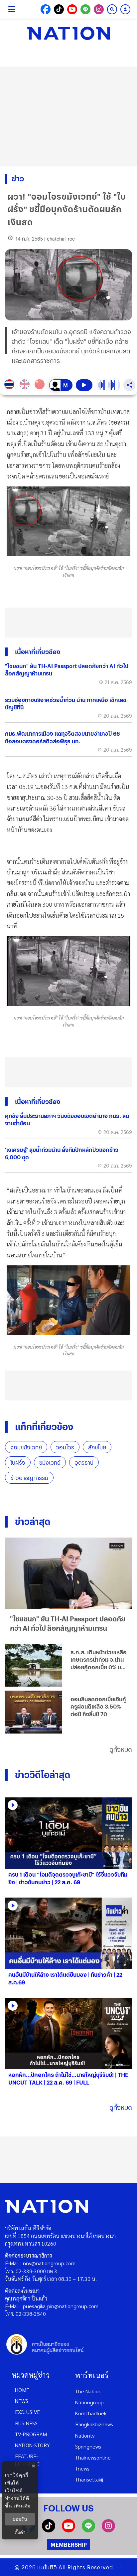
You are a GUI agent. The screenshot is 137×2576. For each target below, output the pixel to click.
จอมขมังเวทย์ (26, 1447)
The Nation (88, 2391)
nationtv (85, 2435)
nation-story (32, 2445)
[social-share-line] (85, 9)
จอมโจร (65, 1447)
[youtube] (68, 2530)
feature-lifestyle (27, 2460)
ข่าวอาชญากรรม (29, 1478)
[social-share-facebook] (46, 9)
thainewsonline (93, 2457)
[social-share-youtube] (72, 9)
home (22, 2390)
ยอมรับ (20, 2519)
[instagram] (108, 2530)
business (26, 2423)
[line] (88, 2530)
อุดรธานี (84, 1463)
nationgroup (89, 2402)
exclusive (27, 2412)
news (22, 2401)
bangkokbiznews (94, 2424)
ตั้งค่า (20, 2532)
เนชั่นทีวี (47, 2567)
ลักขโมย (97, 1447)
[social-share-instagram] (99, 9)
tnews (82, 2468)
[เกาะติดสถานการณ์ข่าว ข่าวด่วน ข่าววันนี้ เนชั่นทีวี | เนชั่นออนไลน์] (68, 33)
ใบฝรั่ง (18, 1463)
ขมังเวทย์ (50, 1463)
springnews (88, 2446)
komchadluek (91, 2413)
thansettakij (89, 2479)
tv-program (31, 2434)
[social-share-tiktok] (59, 9)
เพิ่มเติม (22, 2506)
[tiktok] (49, 2530)
